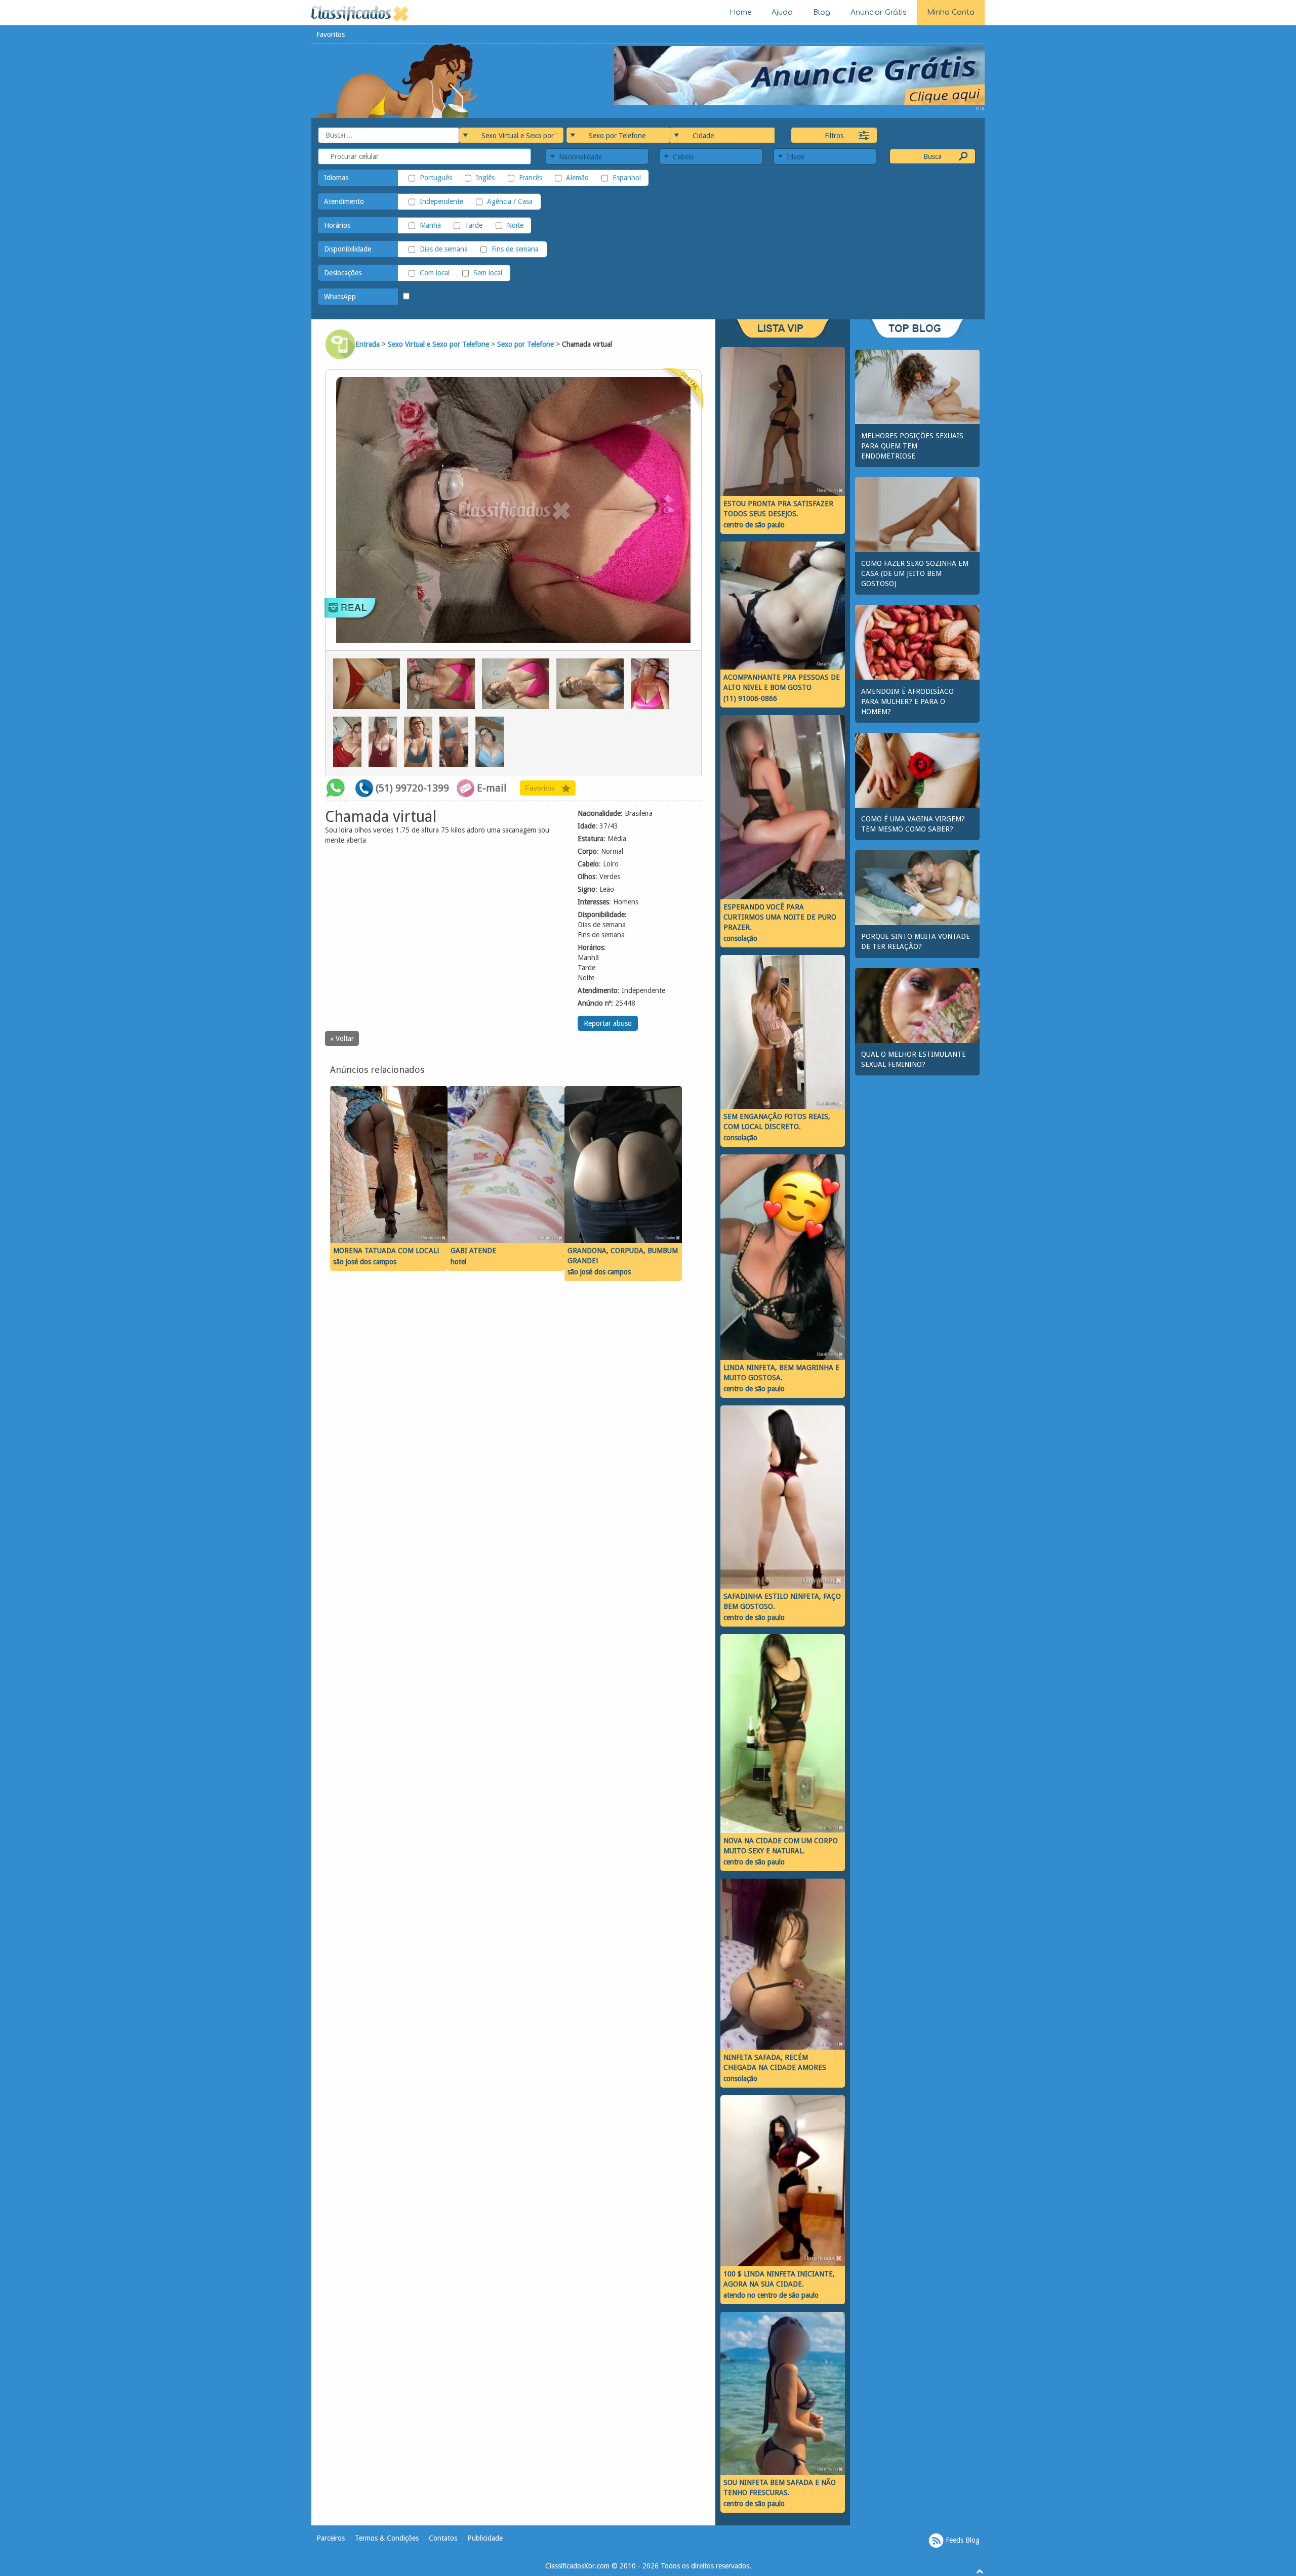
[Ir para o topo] (980, 2571)
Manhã (430, 225)
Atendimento (344, 201)
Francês (530, 178)
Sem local (488, 273)
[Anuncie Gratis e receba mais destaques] (799, 75)
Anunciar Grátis (879, 12)
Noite (515, 225)
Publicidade (485, 2538)
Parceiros (331, 2538)
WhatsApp (340, 297)
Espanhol (627, 178)
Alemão (577, 178)
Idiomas (336, 178)
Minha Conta (951, 12)
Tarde (474, 225)
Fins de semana (515, 249)
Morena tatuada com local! (386, 1251)
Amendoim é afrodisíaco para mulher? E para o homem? (907, 701)
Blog (822, 12)
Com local (435, 273)
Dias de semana (444, 249)
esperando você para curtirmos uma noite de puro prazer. (780, 917)
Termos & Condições (387, 2538)
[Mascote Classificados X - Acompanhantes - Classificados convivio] (395, 80)
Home (740, 12)
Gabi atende (473, 1251)
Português (436, 178)
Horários (337, 225)
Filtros (834, 136)
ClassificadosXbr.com (577, 2566)
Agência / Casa (510, 201)
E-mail (492, 788)
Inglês (485, 178)
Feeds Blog (962, 2540)
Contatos (443, 2538)
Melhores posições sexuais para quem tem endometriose (912, 446)
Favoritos (331, 34)
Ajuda (782, 12)
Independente (441, 201)
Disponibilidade (348, 249)
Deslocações (343, 273)
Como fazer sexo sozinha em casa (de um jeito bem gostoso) (915, 573)
